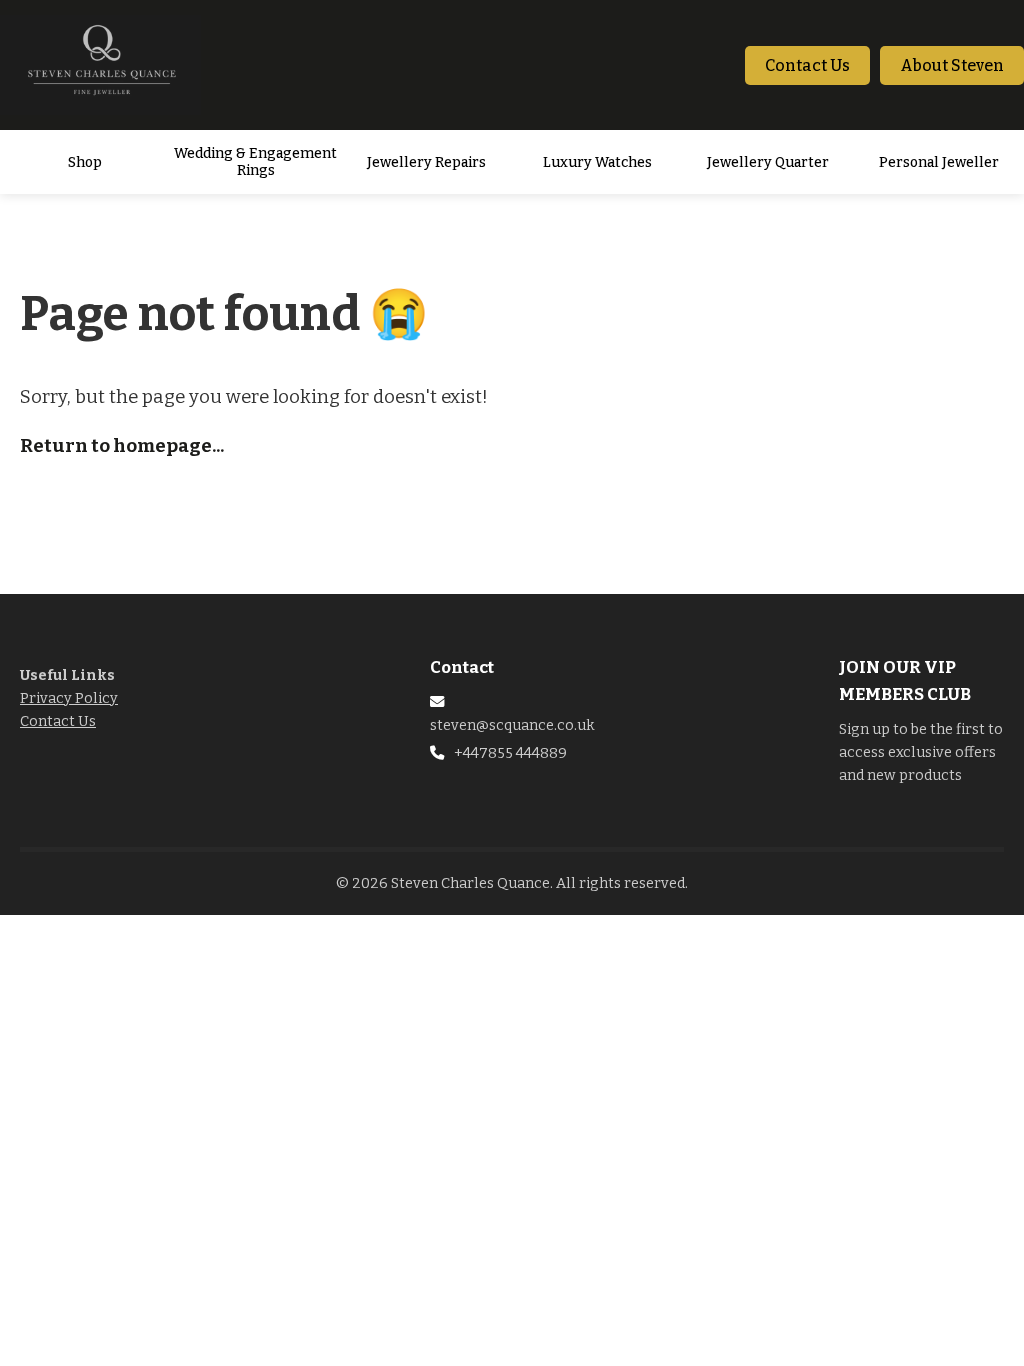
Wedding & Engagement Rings (255, 162)
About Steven (952, 65)
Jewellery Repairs (426, 162)
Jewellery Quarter (768, 162)
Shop (85, 162)
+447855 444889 (510, 753)
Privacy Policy (69, 698)
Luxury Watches (597, 162)
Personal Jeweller (939, 162)
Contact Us (807, 65)
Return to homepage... (122, 446)
